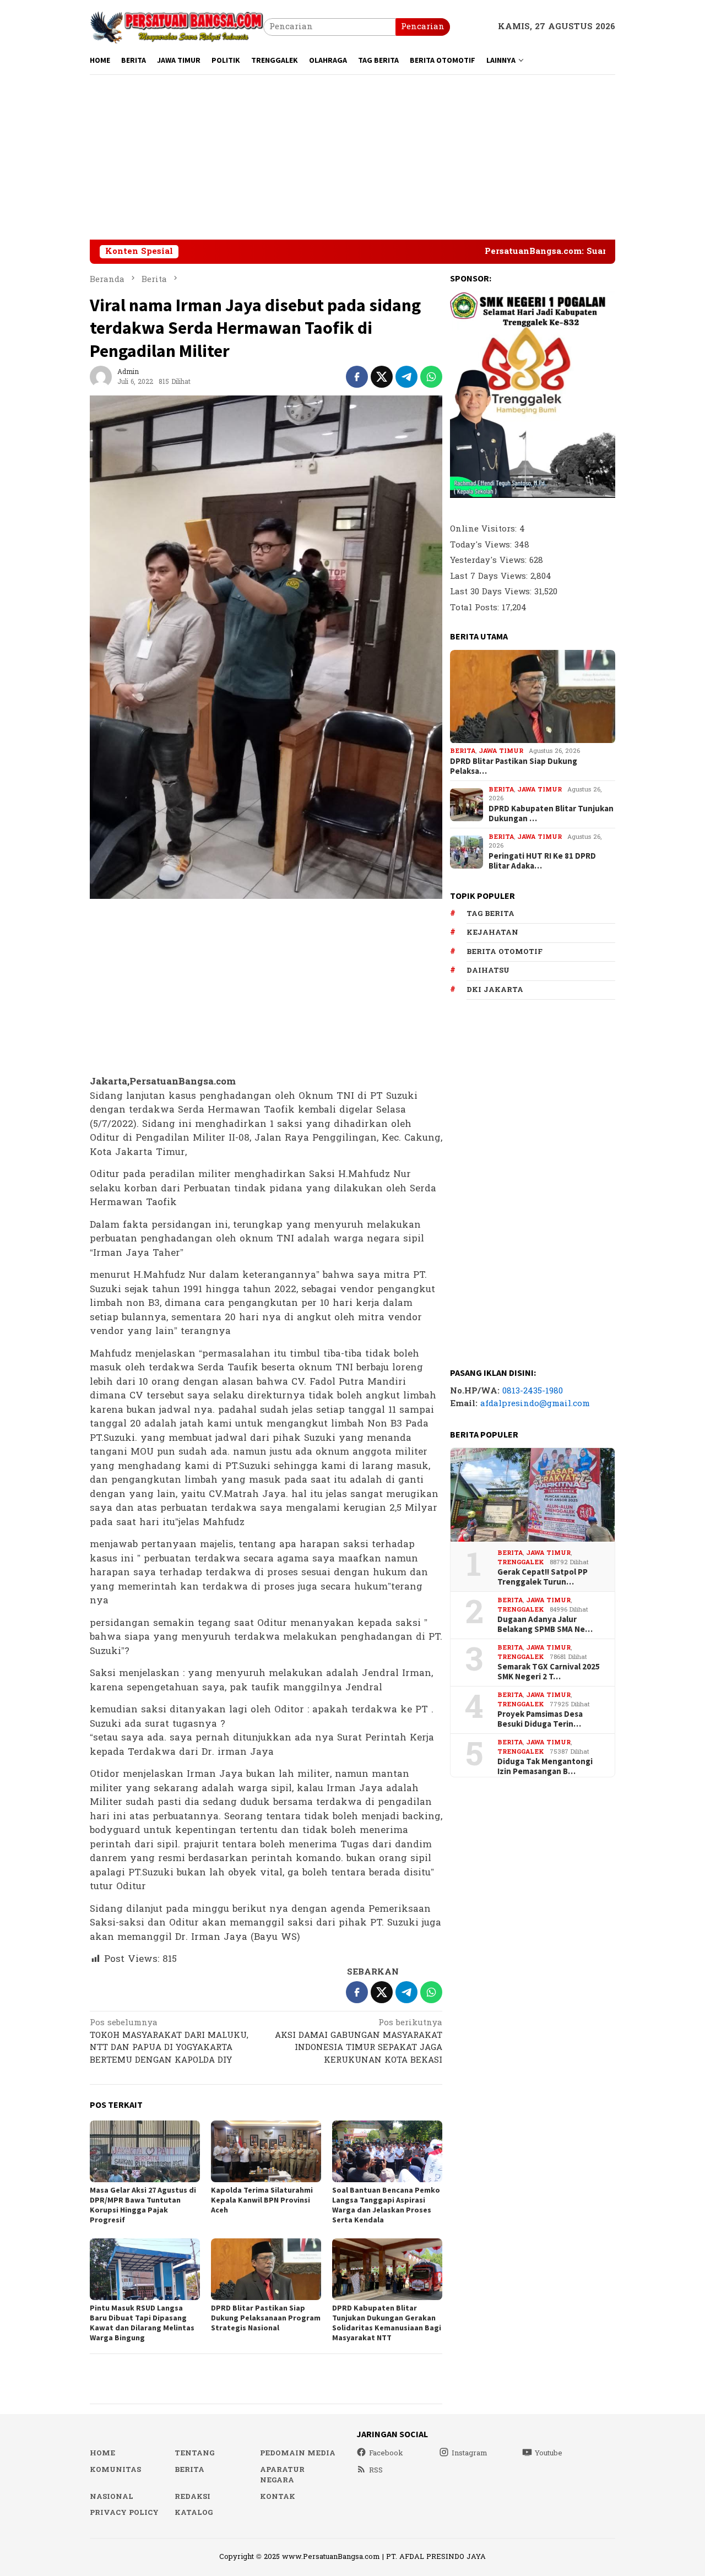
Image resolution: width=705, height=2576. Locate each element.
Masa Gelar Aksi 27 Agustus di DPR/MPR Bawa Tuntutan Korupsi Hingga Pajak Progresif (143, 2205)
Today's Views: (482, 545)
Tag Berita (490, 914)
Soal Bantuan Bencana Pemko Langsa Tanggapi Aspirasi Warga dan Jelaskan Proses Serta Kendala (386, 2205)
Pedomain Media (298, 2453)
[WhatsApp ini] (431, 377)
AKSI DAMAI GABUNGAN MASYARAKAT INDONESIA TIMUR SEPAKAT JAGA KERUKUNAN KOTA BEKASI (359, 2042)
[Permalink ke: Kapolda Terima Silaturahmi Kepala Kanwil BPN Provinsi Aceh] (266, 2151)
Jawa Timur (501, 752)
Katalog (194, 2513)
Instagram (470, 2453)
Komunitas (115, 2470)
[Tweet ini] (382, 377)
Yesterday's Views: (490, 560)
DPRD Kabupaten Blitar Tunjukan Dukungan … (551, 814)
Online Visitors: (485, 529)
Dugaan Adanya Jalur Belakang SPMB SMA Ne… (545, 1625)
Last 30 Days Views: (492, 592)
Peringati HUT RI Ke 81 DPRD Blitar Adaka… (542, 861)
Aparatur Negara (282, 2475)
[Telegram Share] (406, 377)
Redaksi (192, 2497)
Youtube (549, 2453)
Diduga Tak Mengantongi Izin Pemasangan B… (545, 1767)
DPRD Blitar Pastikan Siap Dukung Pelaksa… (514, 766)
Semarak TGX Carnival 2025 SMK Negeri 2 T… (549, 1672)
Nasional (112, 2497)
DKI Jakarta (495, 990)
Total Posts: (476, 608)
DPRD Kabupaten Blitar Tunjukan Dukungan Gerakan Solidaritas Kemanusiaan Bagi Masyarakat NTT (387, 2323)
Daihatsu (488, 970)
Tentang (194, 2453)
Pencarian (423, 27)
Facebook (386, 2453)
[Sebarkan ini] (357, 377)
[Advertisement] (352, 157)
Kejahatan (492, 932)
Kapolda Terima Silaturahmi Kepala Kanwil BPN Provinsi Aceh (262, 2200)
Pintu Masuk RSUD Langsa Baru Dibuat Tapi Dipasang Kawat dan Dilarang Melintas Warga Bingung (142, 2323)
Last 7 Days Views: (490, 576)
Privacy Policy (124, 2513)
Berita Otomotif (505, 952)
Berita (463, 752)
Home (102, 2453)
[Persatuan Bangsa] (177, 27)
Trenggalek (521, 1562)
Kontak (278, 2497)
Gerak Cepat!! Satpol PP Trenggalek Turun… (543, 1577)
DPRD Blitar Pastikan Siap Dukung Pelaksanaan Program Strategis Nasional (266, 2318)
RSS (376, 2470)
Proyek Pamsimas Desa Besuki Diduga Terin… (540, 1720)
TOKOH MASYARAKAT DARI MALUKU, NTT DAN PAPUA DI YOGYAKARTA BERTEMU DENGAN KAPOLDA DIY (169, 2042)
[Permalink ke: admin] (101, 376)
